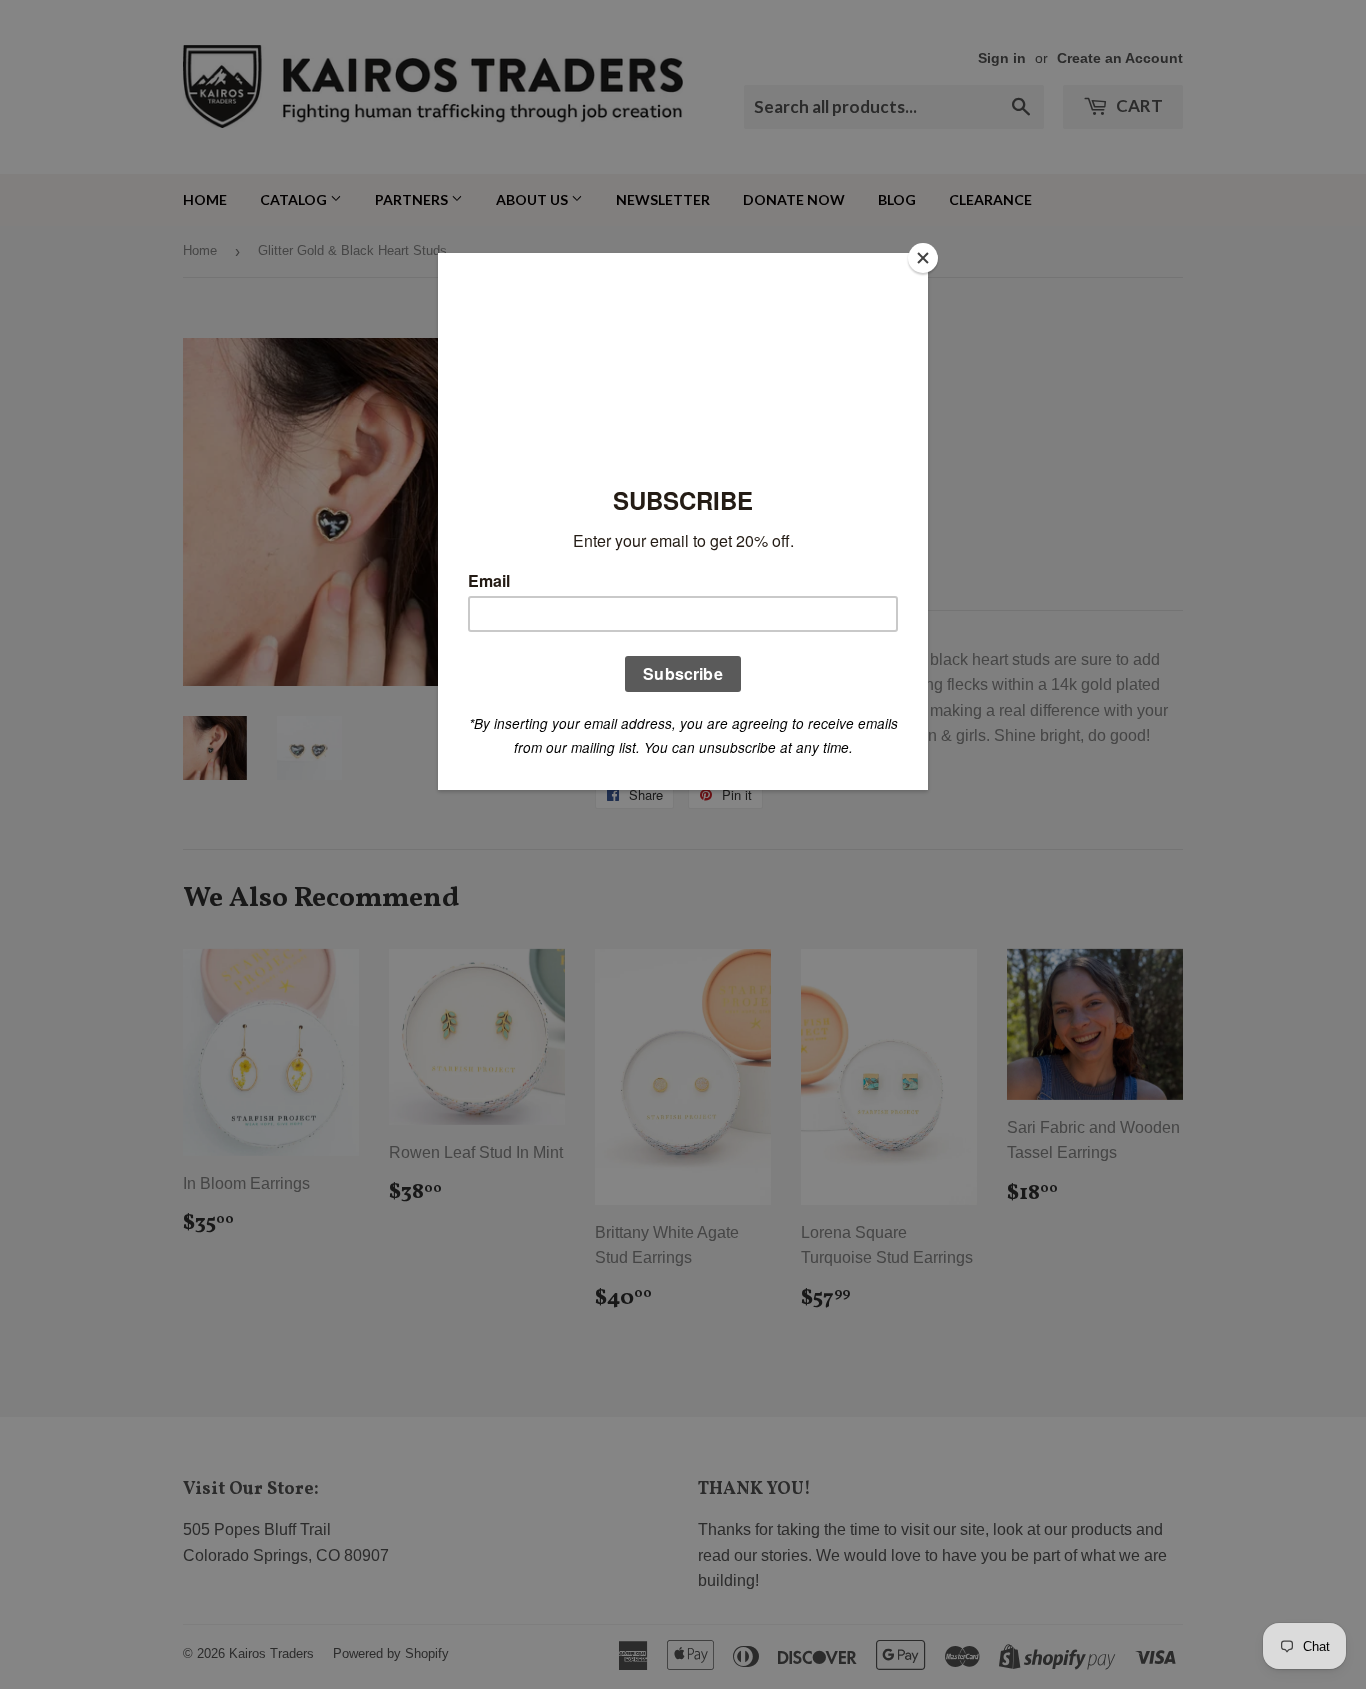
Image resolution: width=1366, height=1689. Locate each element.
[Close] (923, 258)
